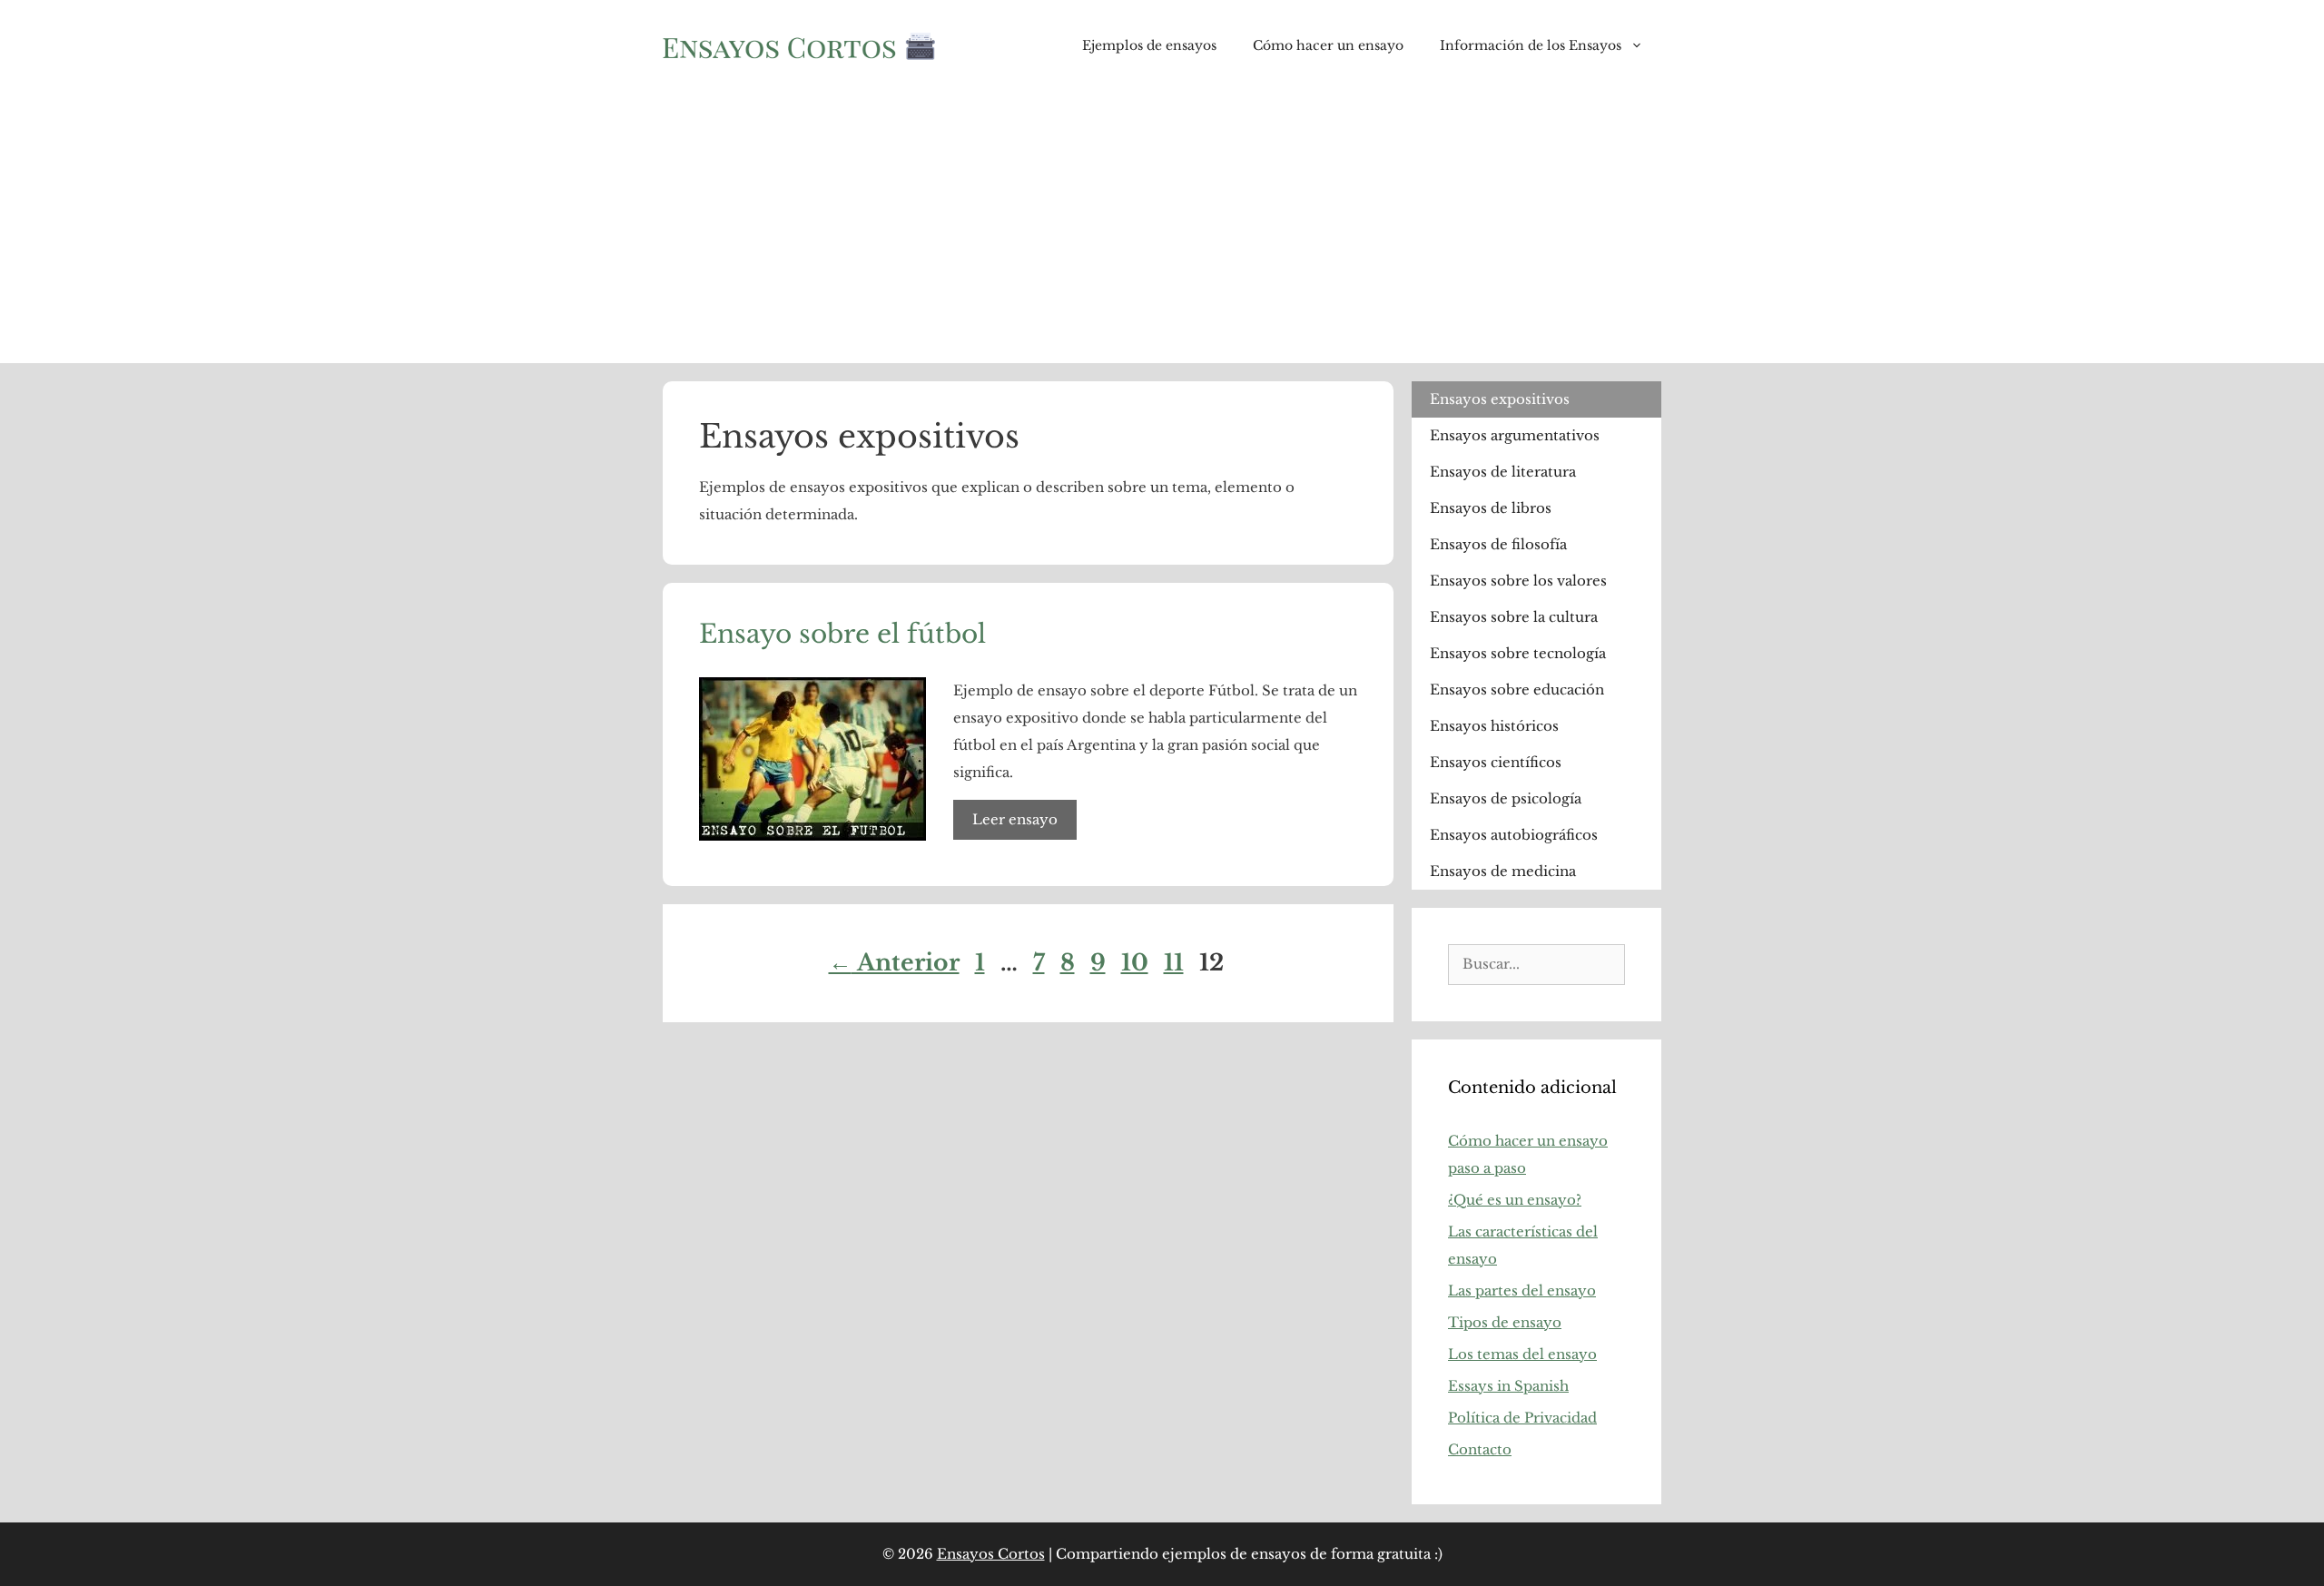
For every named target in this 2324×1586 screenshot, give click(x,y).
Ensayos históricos (1494, 726)
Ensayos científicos (1496, 762)
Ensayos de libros (1491, 508)
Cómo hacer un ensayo (1328, 45)
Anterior (894, 963)
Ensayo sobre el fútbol (842, 634)
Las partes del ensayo (1522, 1290)
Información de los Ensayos (1531, 45)
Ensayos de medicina (1503, 871)
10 (1137, 963)
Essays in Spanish (1508, 1386)
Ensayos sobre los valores (1518, 581)
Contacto (1480, 1449)
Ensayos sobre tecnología (1518, 653)
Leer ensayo (1015, 819)
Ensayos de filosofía (1498, 544)
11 (1176, 963)
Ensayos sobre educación (1517, 690)
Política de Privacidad (1522, 1418)
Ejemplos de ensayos (1149, 45)
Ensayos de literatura (1503, 472)
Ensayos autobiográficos (1514, 835)
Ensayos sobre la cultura (1514, 617)
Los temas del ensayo (1522, 1354)
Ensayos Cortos (991, 1554)
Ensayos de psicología (1506, 798)
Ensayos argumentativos (1515, 435)
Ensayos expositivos (1500, 399)
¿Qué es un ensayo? (1515, 1200)
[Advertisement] (1162, 227)
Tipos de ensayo (1505, 1322)
